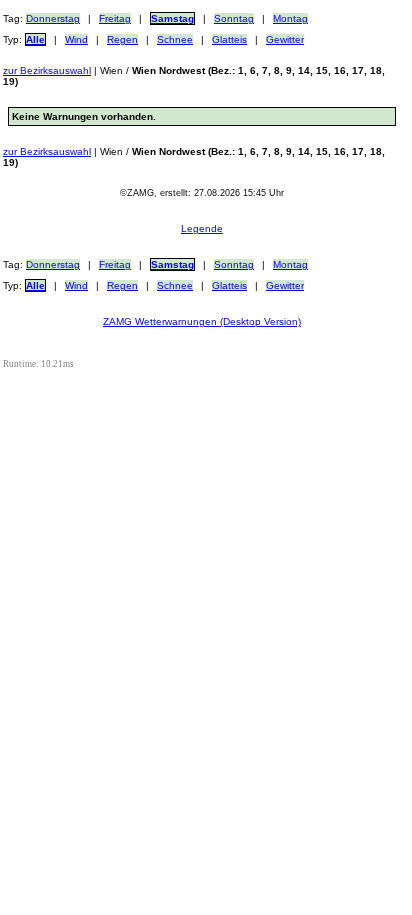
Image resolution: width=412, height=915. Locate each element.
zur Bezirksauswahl (47, 70)
